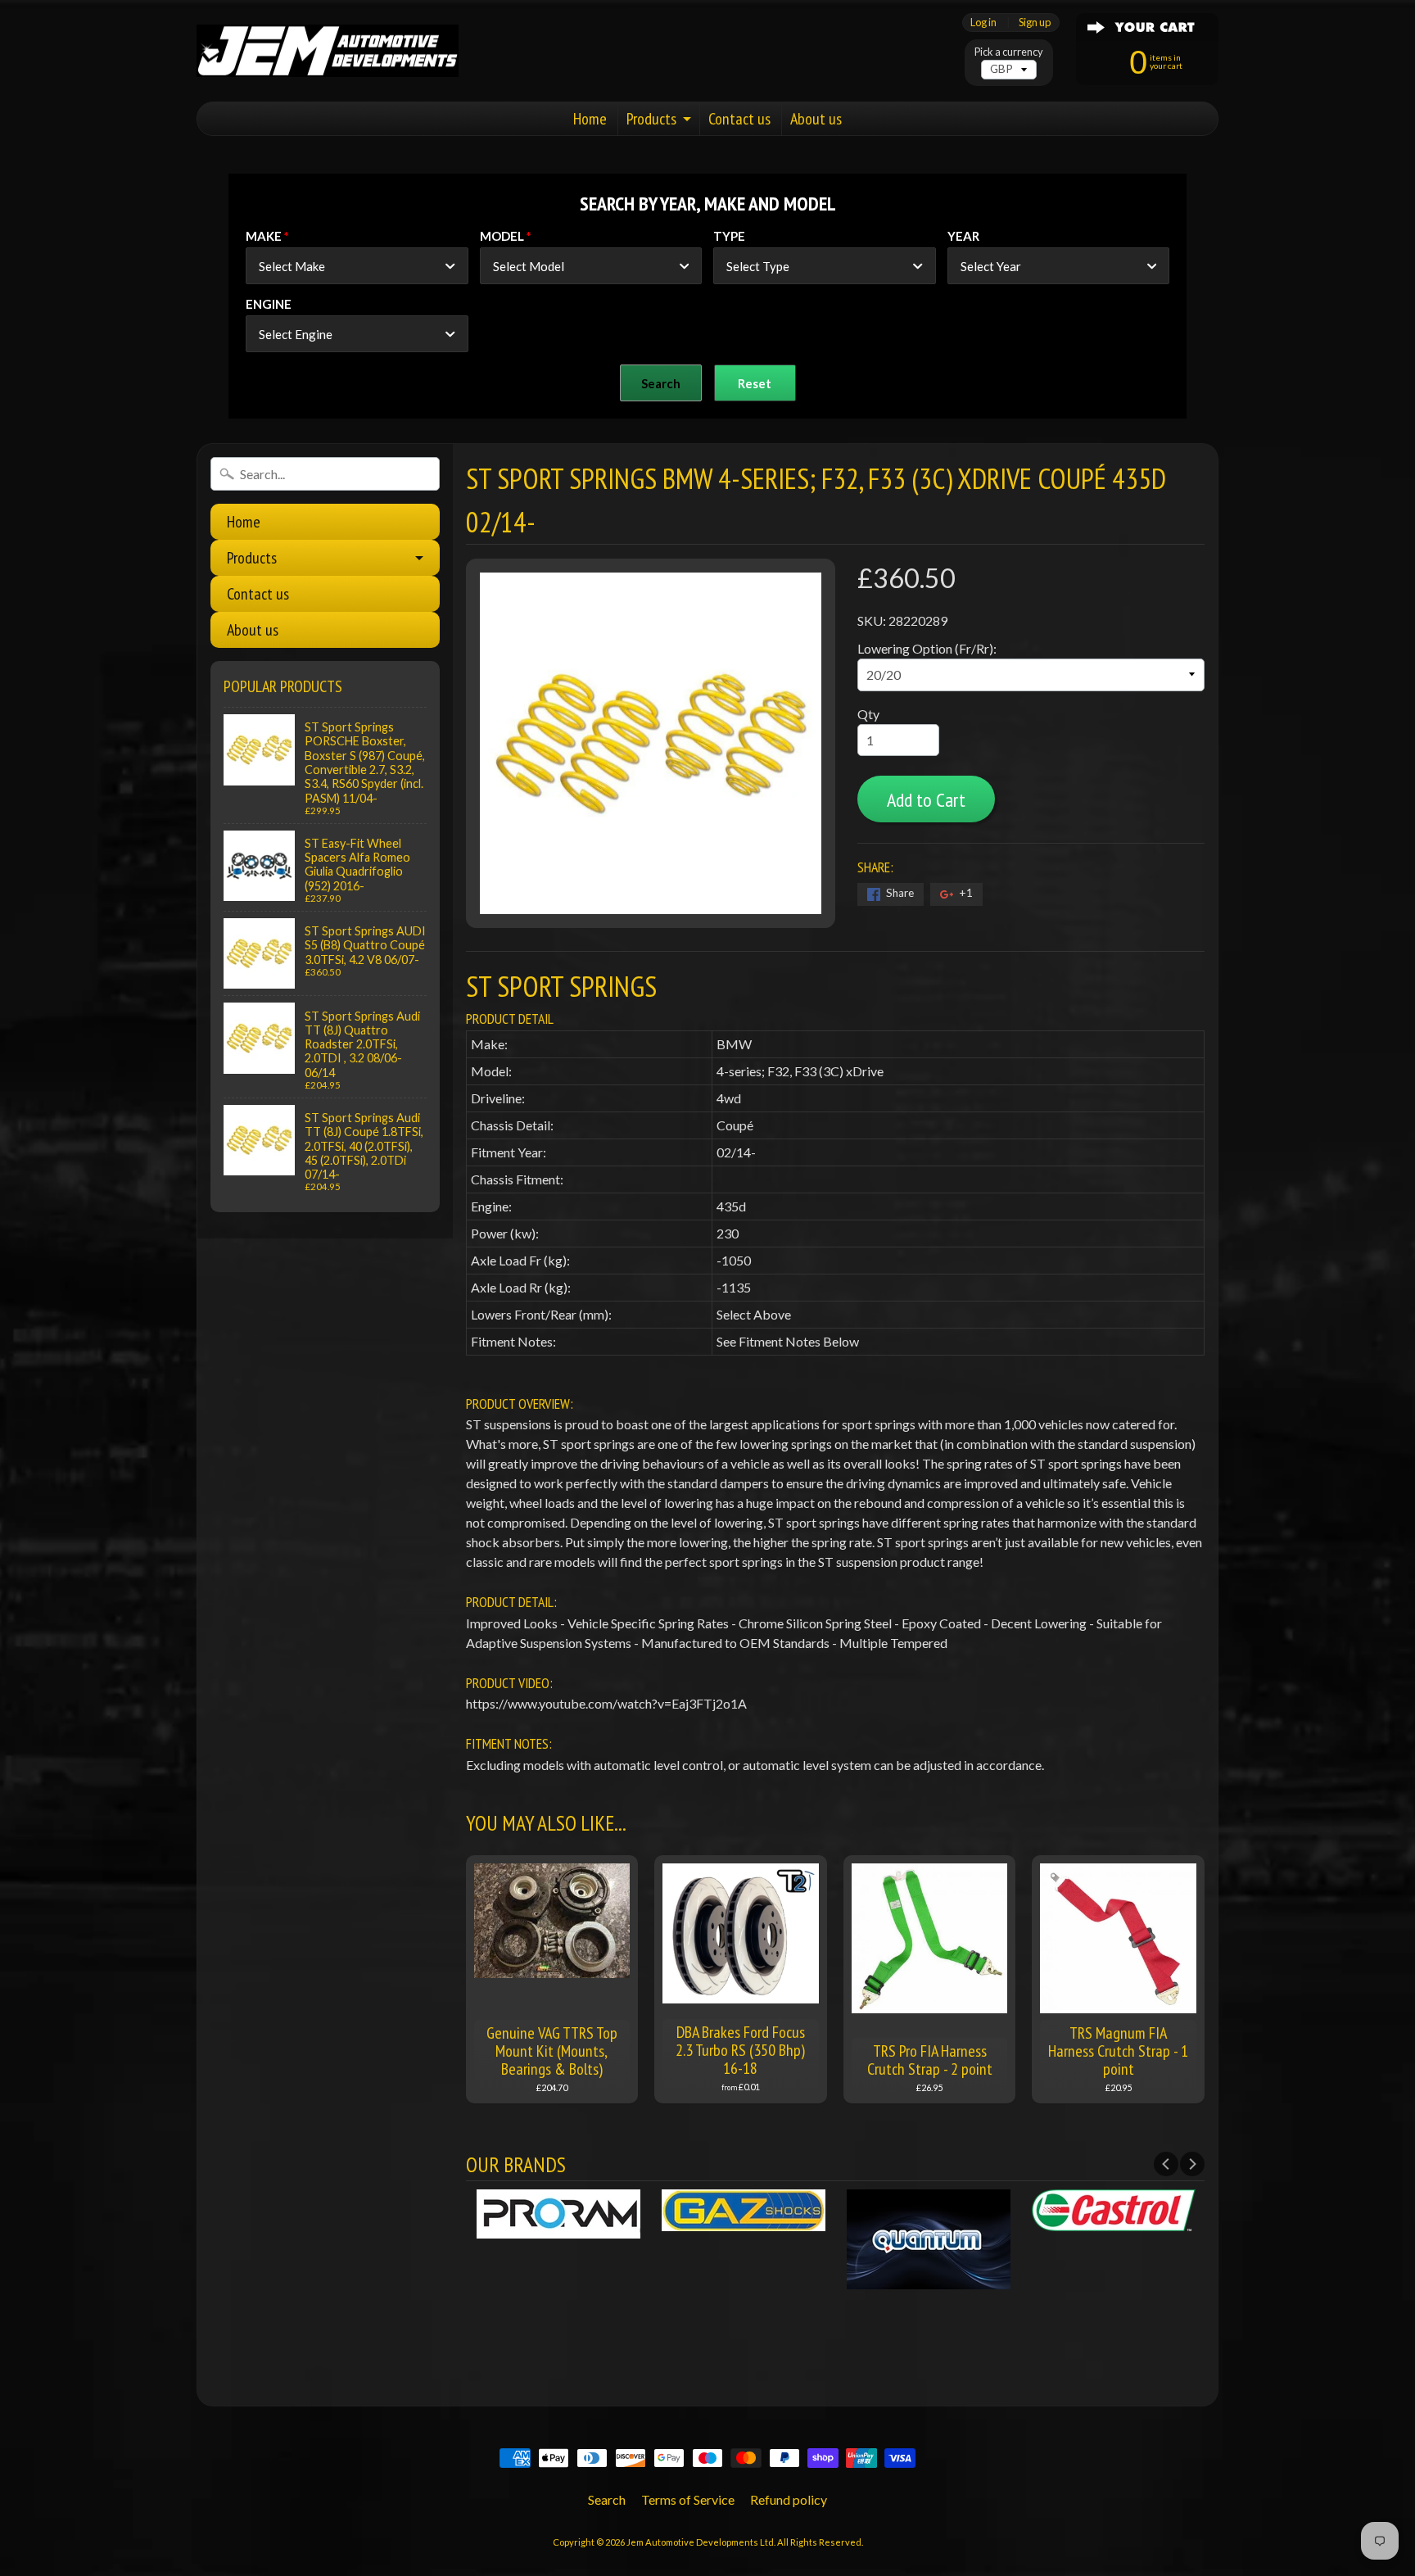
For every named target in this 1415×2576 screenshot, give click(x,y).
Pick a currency (1009, 52)
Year (963, 236)
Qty (868, 714)
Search (607, 2499)
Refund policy (789, 2499)
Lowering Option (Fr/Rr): (927, 648)
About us (816, 119)
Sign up (1035, 23)
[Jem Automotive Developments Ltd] (328, 51)
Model (502, 236)
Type (729, 236)
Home (590, 119)
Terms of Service (688, 2499)
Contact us (739, 119)
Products (651, 119)
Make (264, 236)
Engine (269, 304)
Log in (983, 23)
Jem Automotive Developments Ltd (700, 2542)
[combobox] (357, 266)
